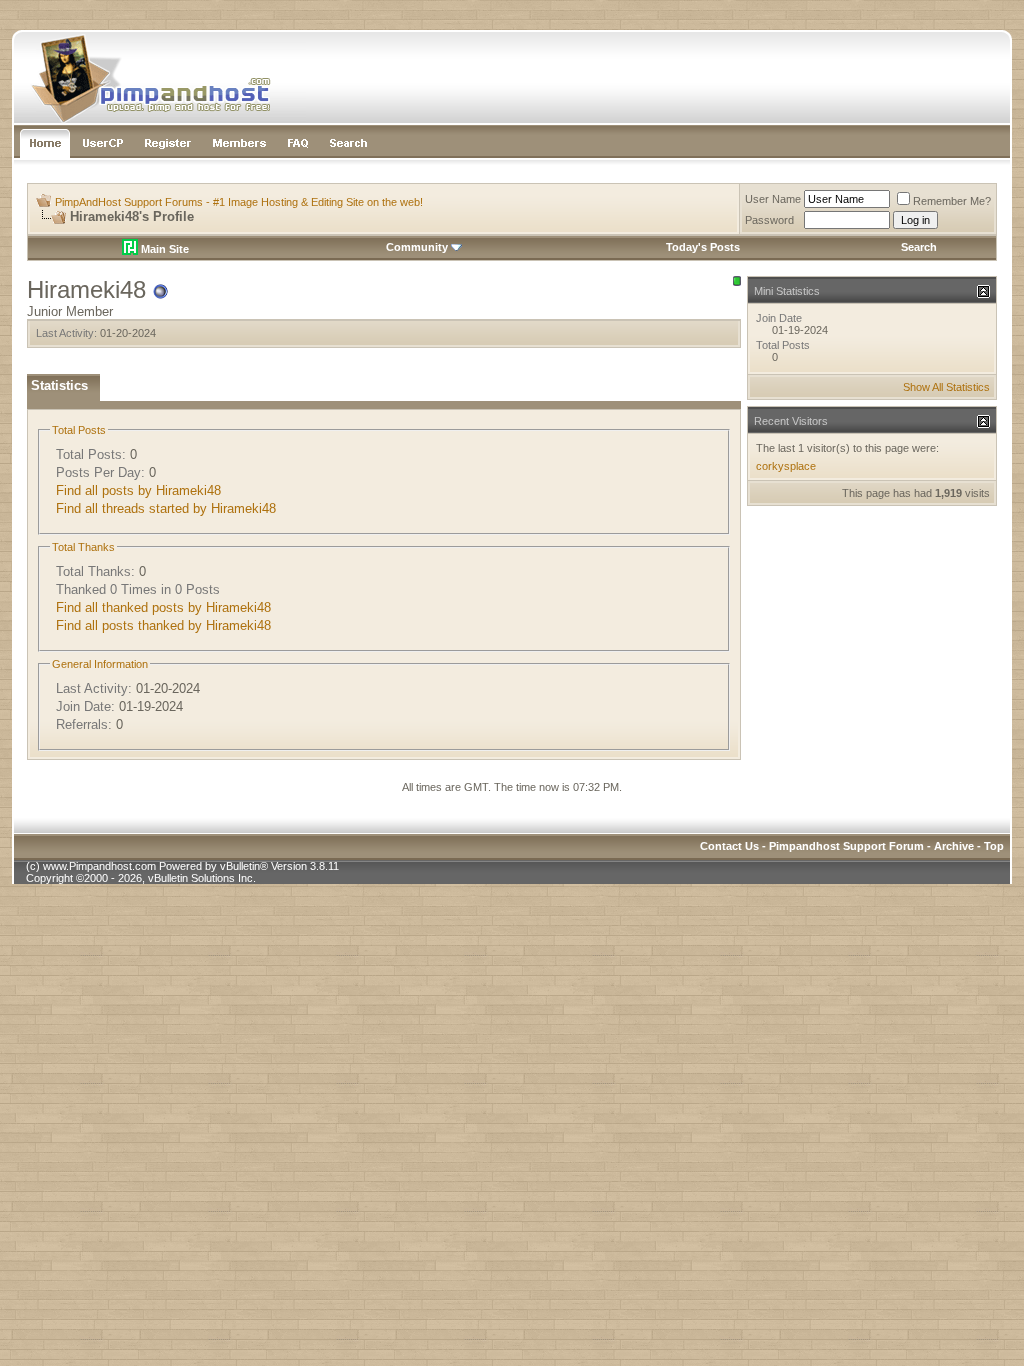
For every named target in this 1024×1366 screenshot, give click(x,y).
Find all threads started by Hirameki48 (166, 508)
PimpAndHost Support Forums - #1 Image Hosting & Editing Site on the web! (239, 202)
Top (994, 846)
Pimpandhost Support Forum (846, 846)
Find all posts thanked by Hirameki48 (163, 625)
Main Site (163, 249)
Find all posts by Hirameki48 (138, 490)
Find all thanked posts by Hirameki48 (163, 607)
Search (919, 247)
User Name (773, 199)
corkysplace (786, 466)
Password (769, 220)
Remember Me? (952, 201)
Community (417, 247)
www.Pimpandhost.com (99, 866)
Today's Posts (703, 247)
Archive (954, 846)
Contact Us (729, 846)
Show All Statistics (946, 387)
